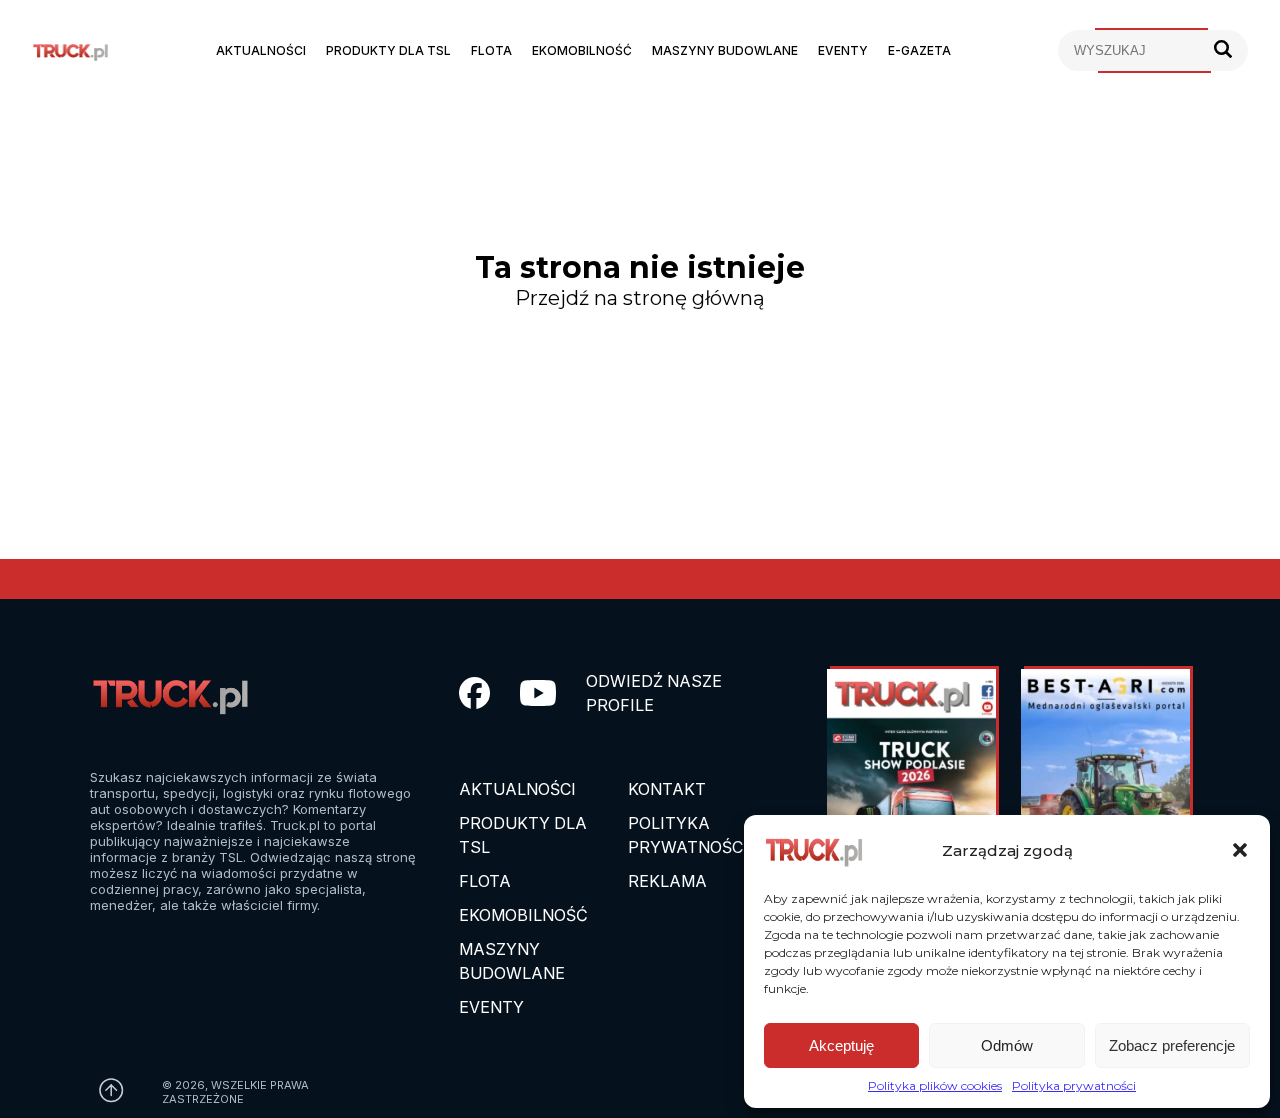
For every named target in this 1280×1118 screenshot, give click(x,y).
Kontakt (667, 789)
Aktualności (261, 50)
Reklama (667, 881)
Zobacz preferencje (1172, 1045)
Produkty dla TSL (388, 50)
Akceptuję (841, 1045)
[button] (1240, 850)
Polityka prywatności (1074, 1085)
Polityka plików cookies (935, 1085)
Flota (491, 50)
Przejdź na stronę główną (640, 298)
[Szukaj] (1223, 50)
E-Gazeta (919, 50)
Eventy (843, 50)
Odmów (1007, 1045)
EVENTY (491, 1007)
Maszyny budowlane (725, 50)
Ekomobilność (582, 50)
